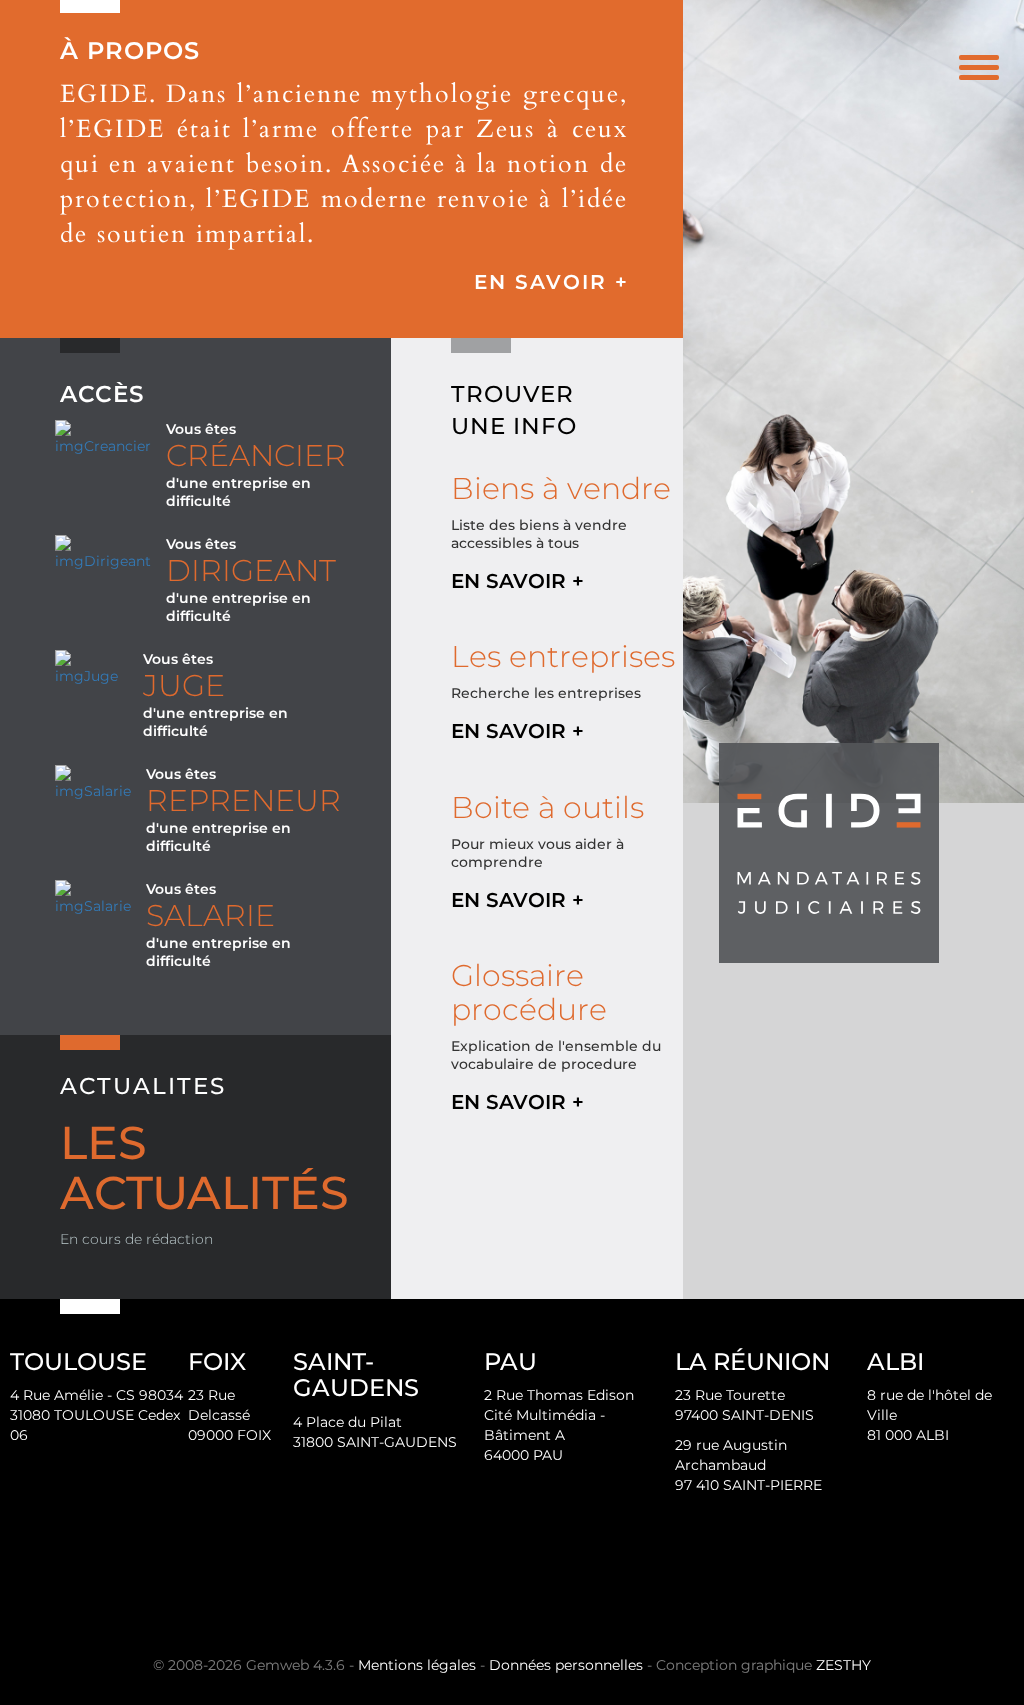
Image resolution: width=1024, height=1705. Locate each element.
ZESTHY (843, 1665)
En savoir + (551, 282)
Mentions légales (417, 1665)
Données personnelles (566, 1665)
